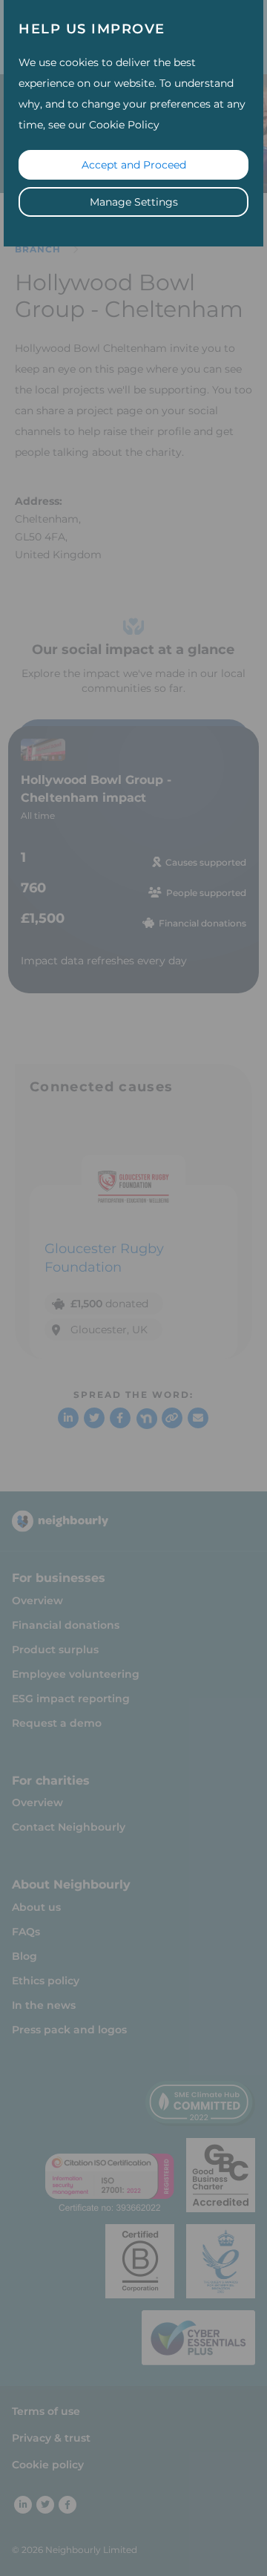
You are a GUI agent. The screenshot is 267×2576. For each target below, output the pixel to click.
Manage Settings (134, 202)
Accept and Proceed (134, 165)
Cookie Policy (124, 125)
